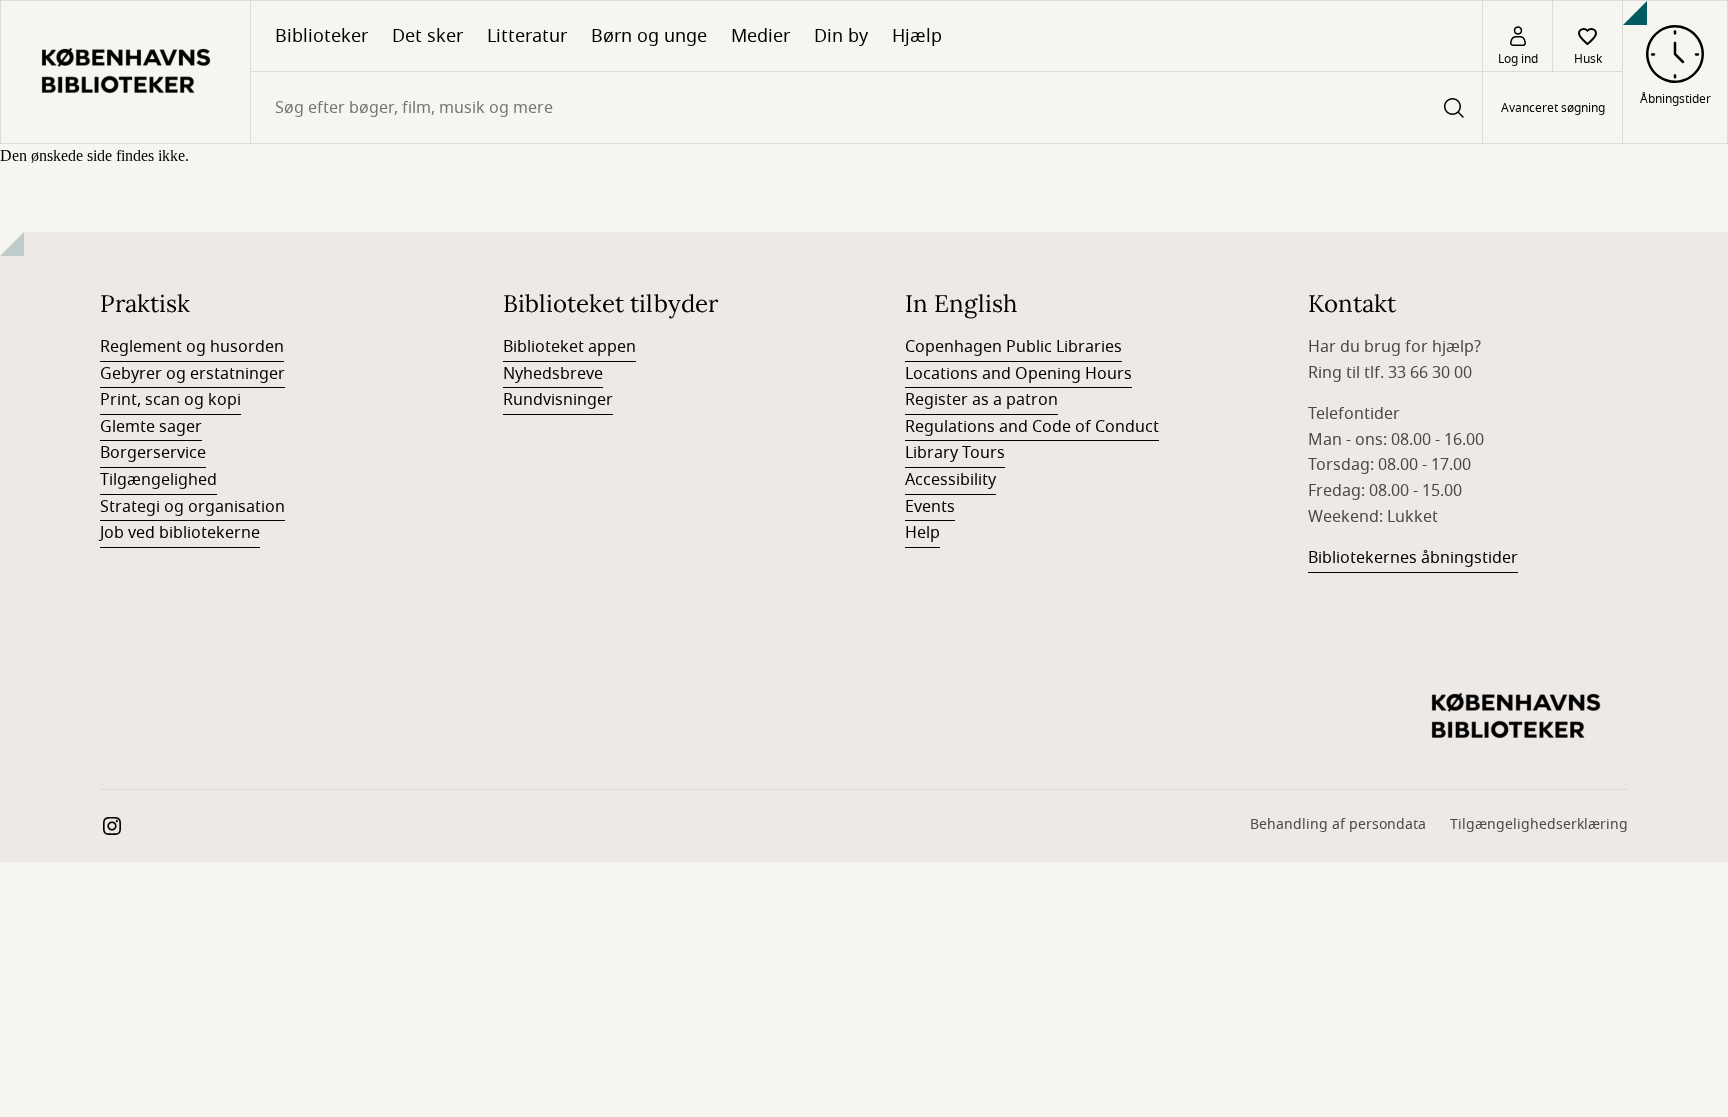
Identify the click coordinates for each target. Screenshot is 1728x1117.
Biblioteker (321, 36)
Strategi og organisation (192, 507)
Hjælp (917, 36)
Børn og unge (649, 36)
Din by (841, 36)
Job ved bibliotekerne (180, 533)
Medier (760, 36)
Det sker (427, 36)
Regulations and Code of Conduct (1032, 427)
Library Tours (955, 453)
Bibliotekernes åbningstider (1413, 558)
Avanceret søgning (1553, 108)
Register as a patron (981, 400)
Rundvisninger (558, 400)
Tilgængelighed (158, 480)
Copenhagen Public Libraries (1013, 347)
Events (930, 507)
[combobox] (866, 107)
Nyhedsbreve (553, 374)
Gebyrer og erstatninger (192, 374)
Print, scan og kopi (170, 400)
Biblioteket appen (569, 347)
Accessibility (950, 480)
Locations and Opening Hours (1018, 374)
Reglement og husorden (192, 347)
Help (922, 533)
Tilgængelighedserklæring (1539, 824)
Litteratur (527, 36)
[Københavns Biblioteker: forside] (125, 72)
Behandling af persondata (1338, 824)
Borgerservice (153, 453)
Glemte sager (151, 427)
